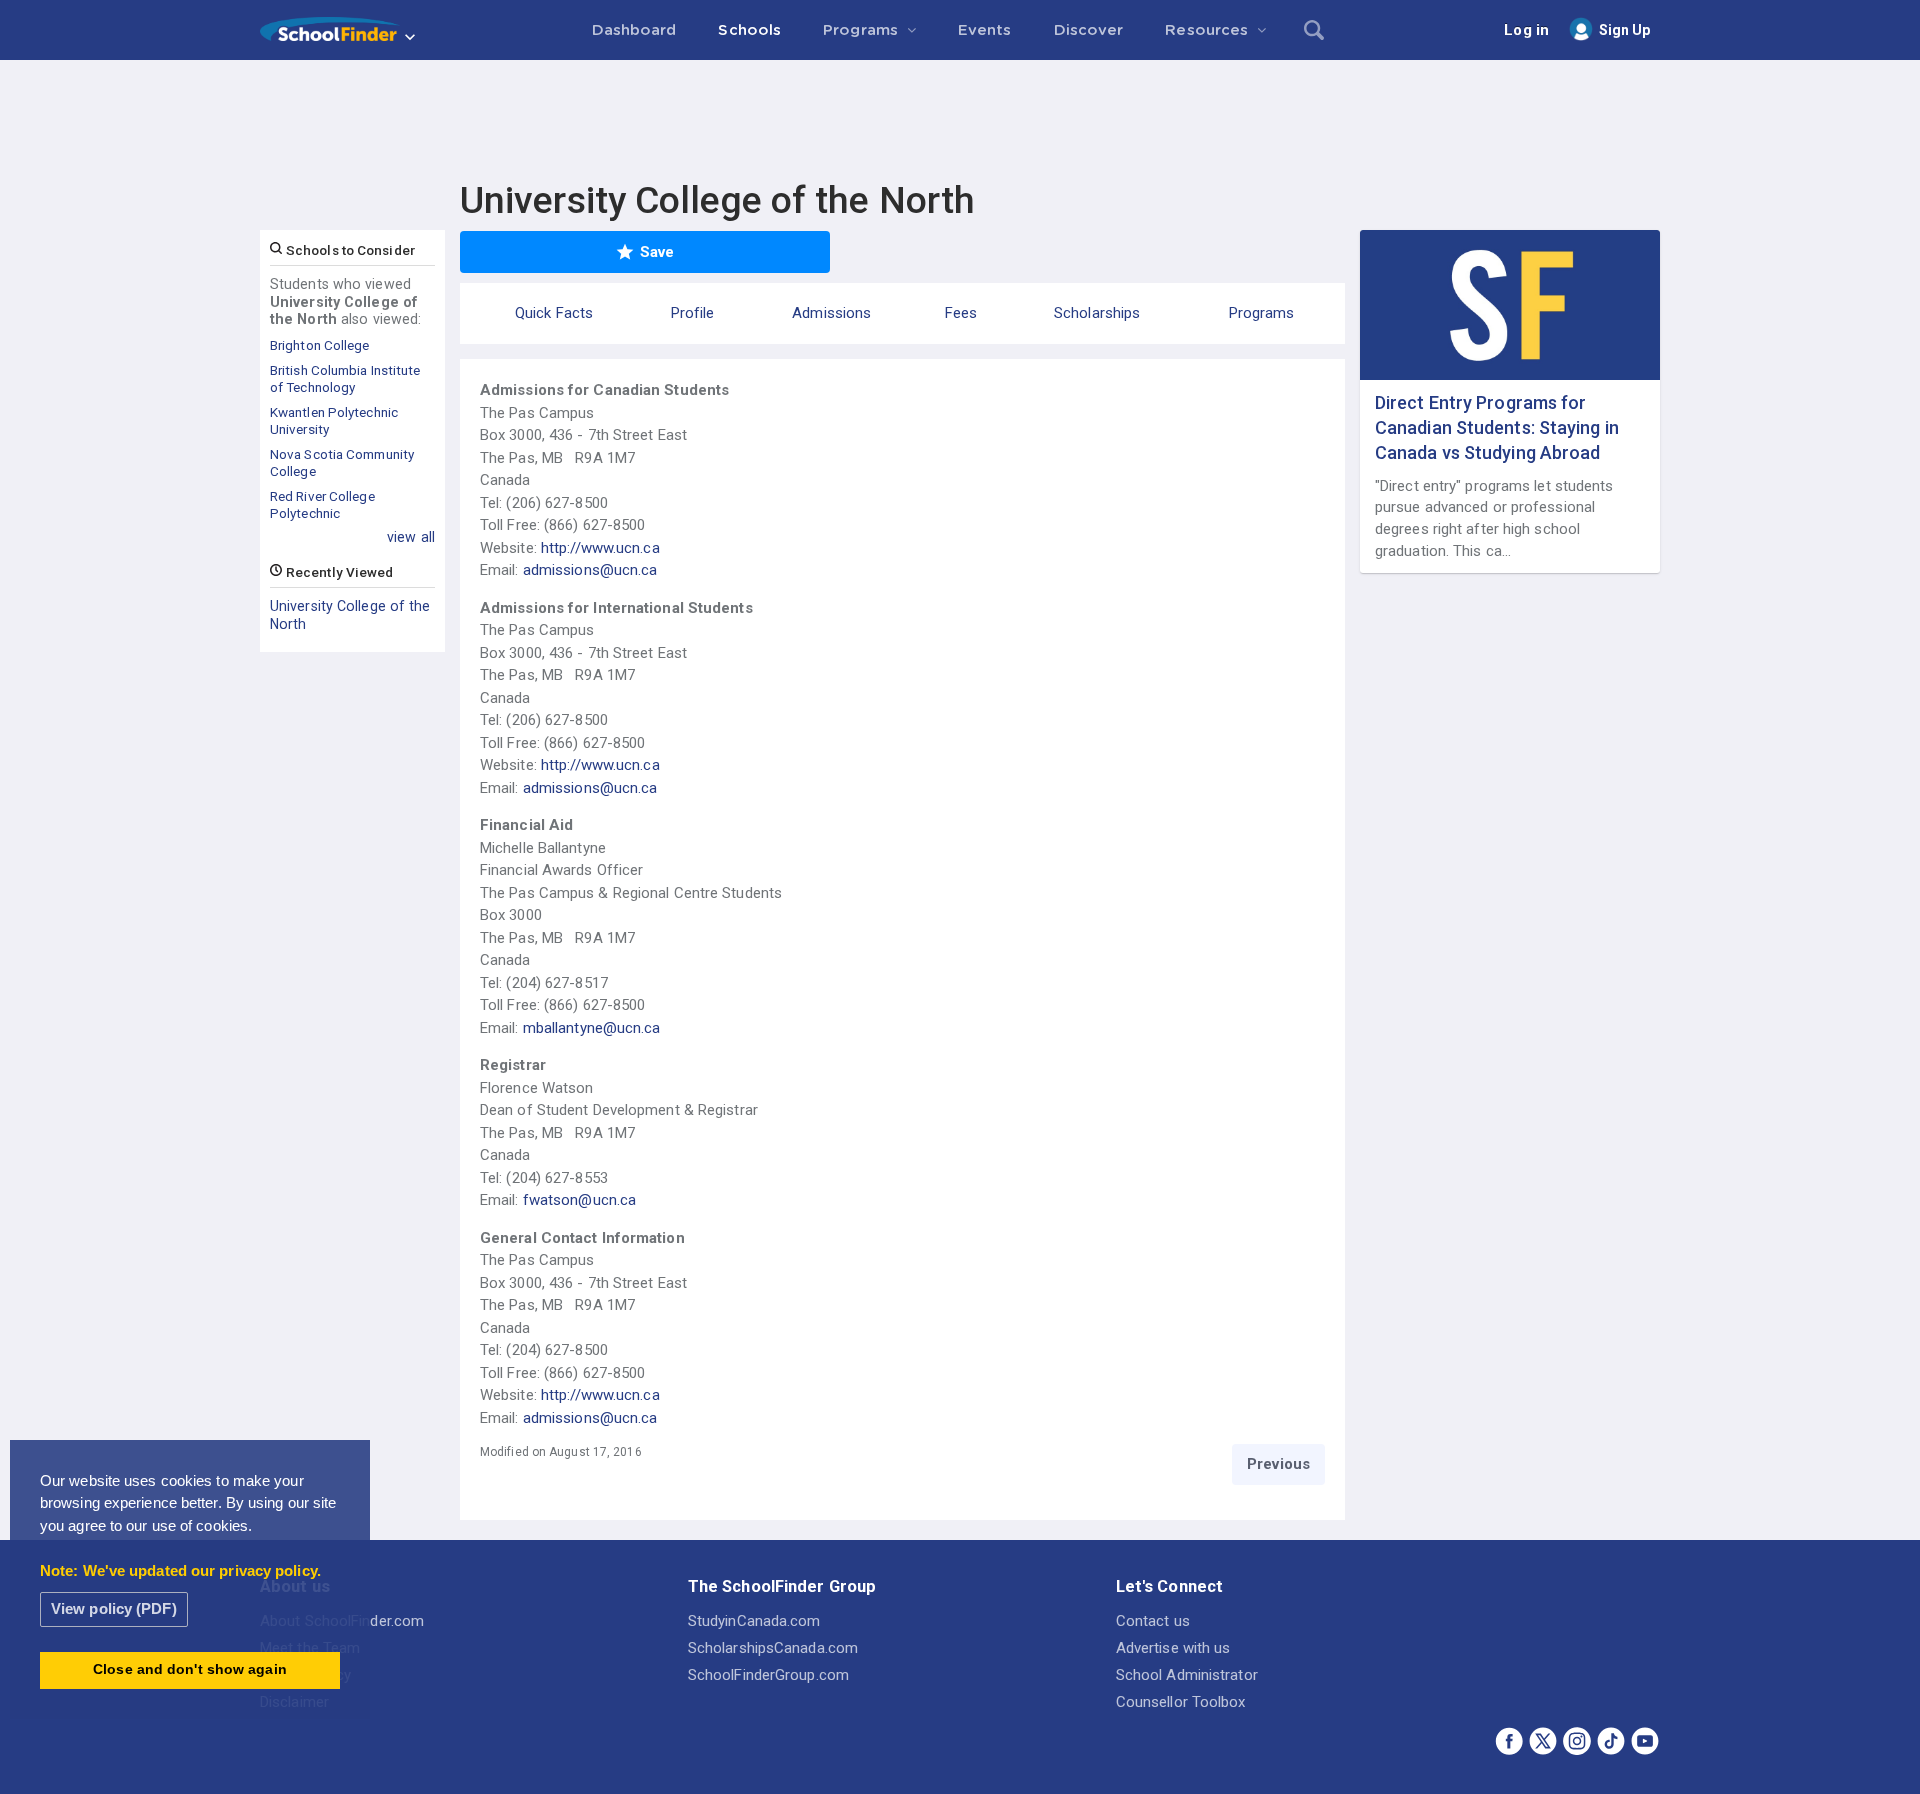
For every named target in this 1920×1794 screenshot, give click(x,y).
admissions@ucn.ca (590, 570)
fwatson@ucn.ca (579, 1200)
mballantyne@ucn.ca (592, 1028)
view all (411, 537)
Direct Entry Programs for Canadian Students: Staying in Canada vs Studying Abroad (1497, 427)
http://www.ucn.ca (600, 548)
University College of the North (350, 615)
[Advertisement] (960, 115)
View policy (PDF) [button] (114, 1608)
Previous (1278, 1464)
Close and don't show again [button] (190, 1669)
